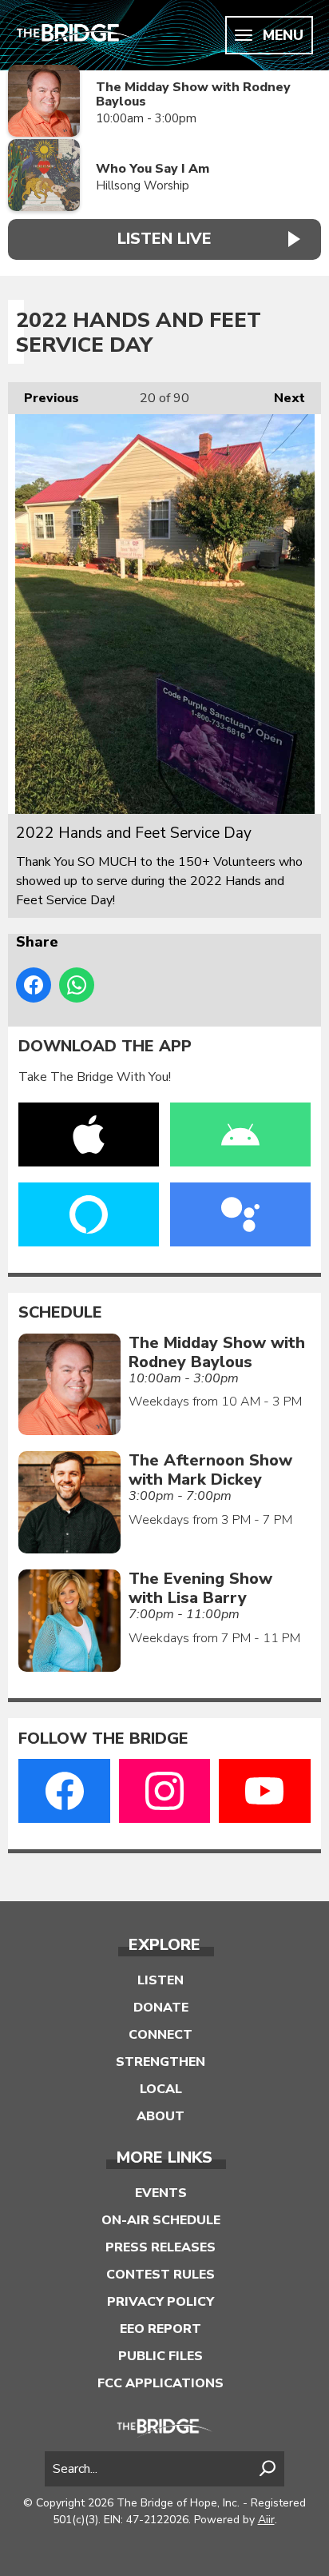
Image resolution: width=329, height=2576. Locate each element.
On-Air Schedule (161, 2220)
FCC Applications (161, 2383)
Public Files (161, 2356)
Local (161, 2089)
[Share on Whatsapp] (77, 985)
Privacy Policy (161, 2302)
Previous (44, 398)
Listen (161, 1980)
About (161, 2116)
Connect (161, 2035)
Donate (161, 2008)
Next (281, 398)
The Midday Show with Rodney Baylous (193, 95)
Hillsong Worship (143, 185)
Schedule (60, 1313)
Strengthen (161, 2062)
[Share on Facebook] (34, 985)
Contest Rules (161, 2275)
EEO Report (161, 2329)
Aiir (266, 2520)
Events (161, 2193)
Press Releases (161, 2247)
